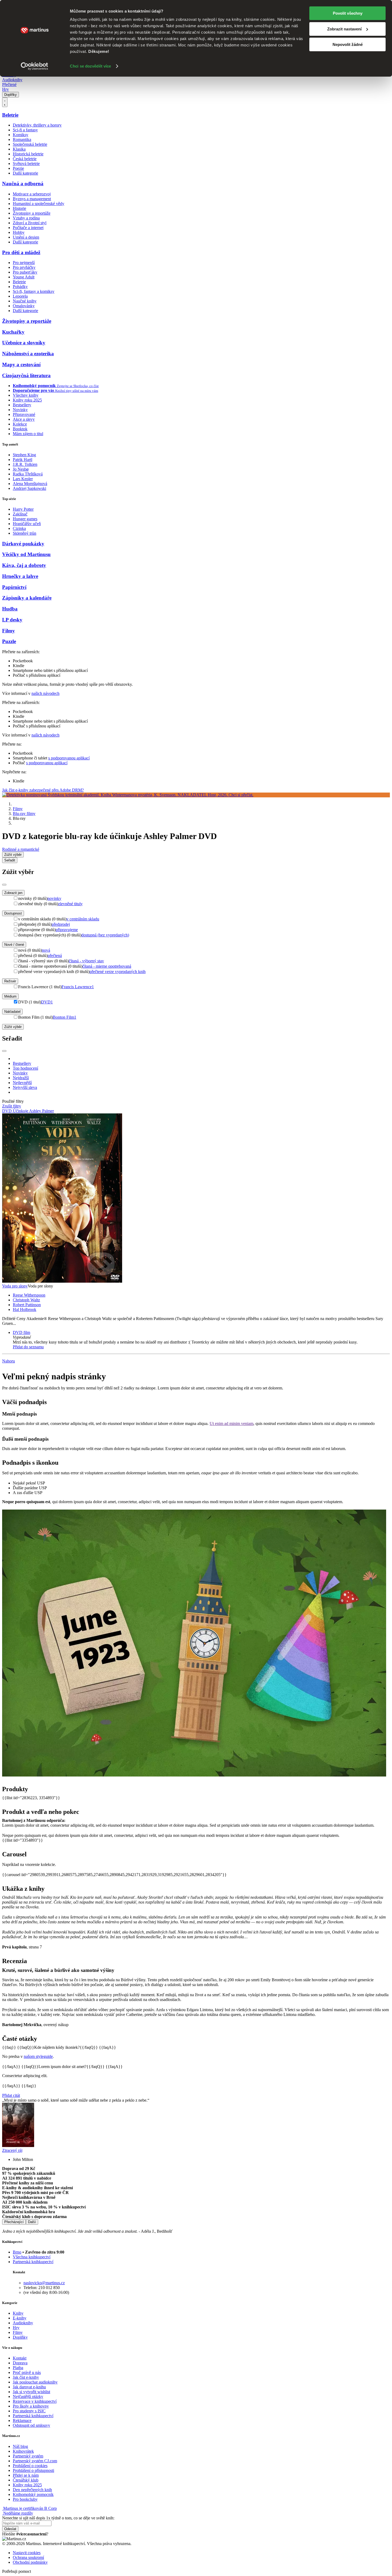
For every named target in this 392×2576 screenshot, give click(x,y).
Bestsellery (22, 405)
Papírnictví (14, 587)
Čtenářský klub (26, 2480)
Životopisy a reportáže (32, 213)
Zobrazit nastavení (344, 29)
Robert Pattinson (27, 1305)
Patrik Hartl (23, 460)
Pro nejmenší (24, 263)
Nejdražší (21, 1078)
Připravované (24, 414)
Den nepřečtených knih (32, 2490)
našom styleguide (38, 2056)
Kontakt (20, 2358)
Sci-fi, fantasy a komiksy (34, 291)
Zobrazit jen (13, 893)
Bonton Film (65, 1017)
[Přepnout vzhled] (5, 102)
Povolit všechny (348, 13)
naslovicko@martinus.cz (44, 2283)
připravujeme (67, 930)
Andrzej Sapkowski (29, 488)
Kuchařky (13, 332)
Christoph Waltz (26, 1300)
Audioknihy (12, 80)
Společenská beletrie (30, 144)
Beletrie (10, 115)
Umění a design (26, 237)
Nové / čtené (14, 945)
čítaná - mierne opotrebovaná (107, 966)
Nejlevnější (22, 1083)
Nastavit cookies (27, 2553)
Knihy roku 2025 (27, 400)
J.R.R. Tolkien (25, 464)
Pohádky (20, 287)
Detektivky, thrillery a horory (37, 125)
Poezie (18, 168)
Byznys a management (32, 199)
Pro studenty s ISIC (29, 2411)
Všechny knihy (26, 395)
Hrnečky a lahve (20, 576)
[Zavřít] (4, 885)
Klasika (19, 149)
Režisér (10, 981)
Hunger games (25, 519)
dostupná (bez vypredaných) (105, 935)
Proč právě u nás (27, 2372)
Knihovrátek (23, 2451)
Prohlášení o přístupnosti (33, 2470)
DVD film (21, 1332)
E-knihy (20, 2318)
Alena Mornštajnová (30, 484)
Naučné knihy (25, 301)
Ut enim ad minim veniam (231, 1423)
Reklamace (22, 2421)
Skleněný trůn (25, 533)
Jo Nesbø (21, 469)
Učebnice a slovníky (24, 343)
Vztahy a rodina (26, 218)
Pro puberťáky (25, 272)
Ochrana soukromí (28, 2557)
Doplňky (11, 95)
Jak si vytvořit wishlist (31, 2392)
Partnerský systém (28, 2456)
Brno (17, 2252)
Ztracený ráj (12, 2150)
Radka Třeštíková (28, 474)
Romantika (22, 139)
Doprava (20, 2363)
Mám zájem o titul (28, 434)
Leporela (20, 296)
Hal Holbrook (25, 1309)
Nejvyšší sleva (25, 1087)
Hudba (10, 609)
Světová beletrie (26, 164)
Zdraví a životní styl (30, 223)
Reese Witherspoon (29, 1295)
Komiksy (21, 135)
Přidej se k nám (26, 2475)
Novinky (20, 410)
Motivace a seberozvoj (32, 194)
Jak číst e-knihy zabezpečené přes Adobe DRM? (43, 790)
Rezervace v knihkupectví (35, 2401)
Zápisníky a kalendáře (27, 598)
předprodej (61, 924)
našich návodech (45, 693)
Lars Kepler (23, 479)
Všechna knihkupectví (32, 2257)
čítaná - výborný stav (86, 961)
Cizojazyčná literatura (26, 375)
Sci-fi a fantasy (25, 130)
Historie (19, 208)
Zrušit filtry (12, 1106)
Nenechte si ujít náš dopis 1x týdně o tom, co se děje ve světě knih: (58, 2518)
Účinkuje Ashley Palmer (33, 1111)
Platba (18, 2368)
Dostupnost (13, 913)
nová (46, 950)
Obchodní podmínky (30, 2562)
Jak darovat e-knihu (29, 2387)
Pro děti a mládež (21, 252)
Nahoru (9, 1361)
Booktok (20, 429)
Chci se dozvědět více (90, 66)
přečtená (55, 956)
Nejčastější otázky (28, 2396)
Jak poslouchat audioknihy (35, 2382)
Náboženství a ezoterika (28, 354)
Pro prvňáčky (24, 267)
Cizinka (19, 528)
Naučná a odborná (23, 184)
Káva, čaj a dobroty (24, 565)
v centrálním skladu (83, 919)
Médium (10, 996)
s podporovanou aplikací (69, 758)
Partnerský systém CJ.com (35, 2461)
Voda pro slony (15, 1286)
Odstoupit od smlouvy (31, 2425)
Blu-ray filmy (24, 814)
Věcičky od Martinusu (26, 554)
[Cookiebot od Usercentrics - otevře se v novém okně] (35, 66)
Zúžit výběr (13, 1027)
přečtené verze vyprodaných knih (118, 972)
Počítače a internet (28, 228)
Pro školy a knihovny (31, 2406)
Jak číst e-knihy (26, 2377)
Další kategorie (25, 173)
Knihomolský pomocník (33, 2494)
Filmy (9, 631)
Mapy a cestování (21, 365)
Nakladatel (12, 1012)
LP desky (12, 620)
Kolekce (20, 424)
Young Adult (24, 277)
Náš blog (20, 2446)
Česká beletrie (25, 159)
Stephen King (24, 455)
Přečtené (9, 84)
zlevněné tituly (70, 904)
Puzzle (9, 641)
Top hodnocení (25, 1068)
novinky (54, 898)
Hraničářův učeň (27, 524)
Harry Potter (23, 509)
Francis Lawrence (78, 987)
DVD (47, 1002)
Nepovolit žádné (348, 44)
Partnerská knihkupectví (33, 2262)
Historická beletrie (28, 154)
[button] (201, 1337)
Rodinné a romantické (21, 849)
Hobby (19, 232)
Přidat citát (11, 2095)
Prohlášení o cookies (30, 2466)
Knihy (18, 2313)
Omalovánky (24, 306)
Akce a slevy (24, 419)
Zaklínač (20, 514)
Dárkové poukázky (23, 544)
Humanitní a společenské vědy (39, 204)
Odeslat (10, 2529)
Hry (5, 89)
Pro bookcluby (25, 2499)
